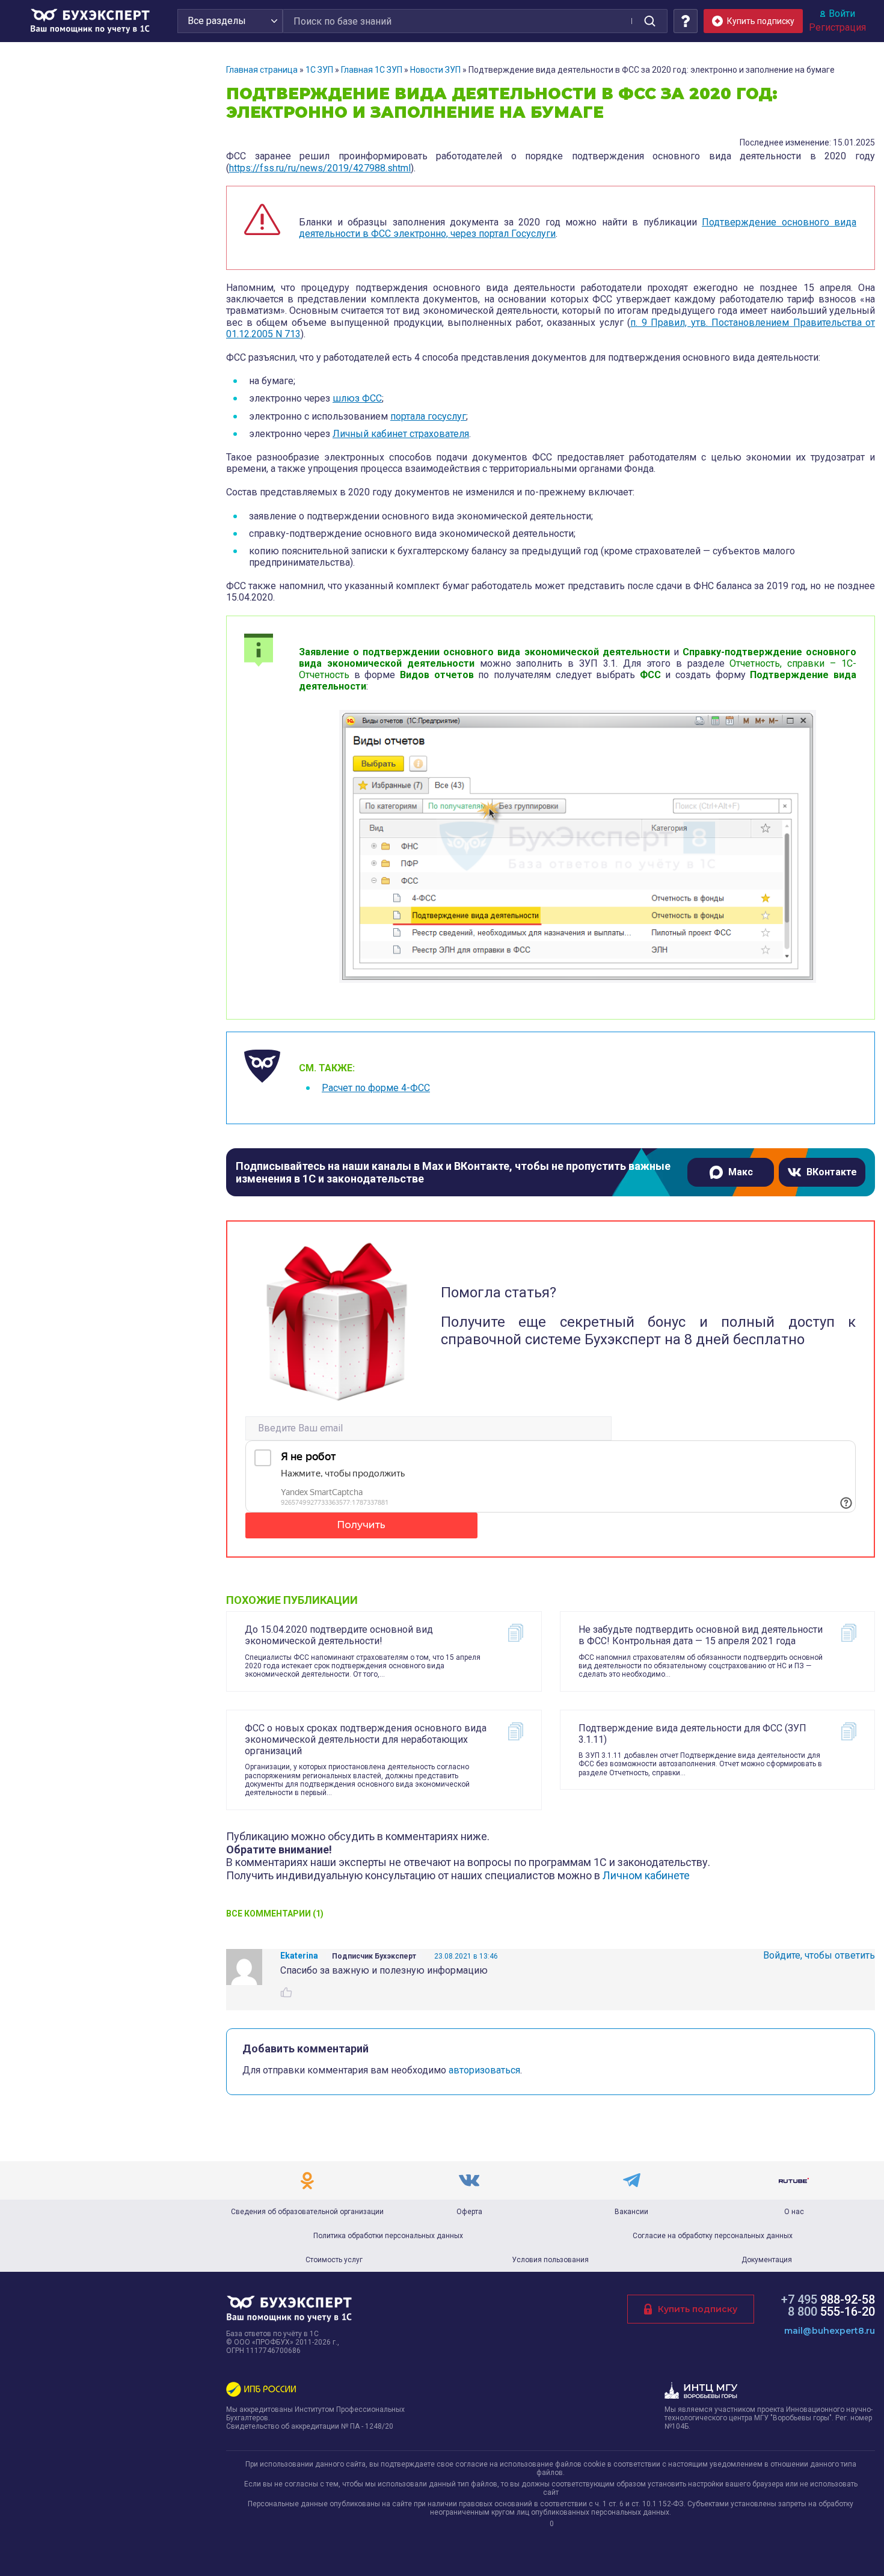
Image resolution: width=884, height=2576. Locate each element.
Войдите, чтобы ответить (819, 1955)
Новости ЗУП (435, 70)
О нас (794, 2212)
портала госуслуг (428, 416)
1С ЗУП (319, 70)
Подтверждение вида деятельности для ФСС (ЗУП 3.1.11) (692, 1734)
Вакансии (631, 2212)
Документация (767, 2260)
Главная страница (262, 70)
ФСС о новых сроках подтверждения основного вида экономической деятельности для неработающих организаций (366, 1739)
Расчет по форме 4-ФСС (376, 1088)
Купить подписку (698, 2309)
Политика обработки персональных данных (388, 2236)
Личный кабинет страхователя (401, 434)
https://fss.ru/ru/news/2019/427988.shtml (320, 168)
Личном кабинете (646, 1875)
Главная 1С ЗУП (372, 70)
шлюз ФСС (357, 398)
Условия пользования (550, 2260)
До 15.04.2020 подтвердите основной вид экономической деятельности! (339, 1635)
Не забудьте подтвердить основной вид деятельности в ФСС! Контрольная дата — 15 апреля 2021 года (701, 1635)
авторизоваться (484, 2070)
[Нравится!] (286, 1992)
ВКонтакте (832, 1172)
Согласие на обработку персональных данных (713, 2236)
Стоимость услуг (334, 2260)
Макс (741, 1172)
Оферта (469, 2212)
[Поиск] (649, 21)
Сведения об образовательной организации (307, 2212)
